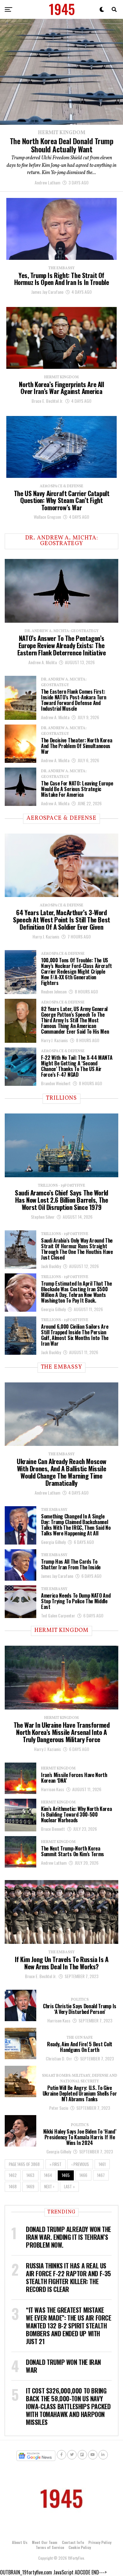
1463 (30, 2175)
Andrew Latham (47, 182)
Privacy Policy (100, 2542)
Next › (49, 2187)
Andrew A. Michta (43, 662)
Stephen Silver (43, 1217)
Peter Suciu (59, 2108)
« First (56, 2164)
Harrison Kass (53, 1789)
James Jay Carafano (47, 292)
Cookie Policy (80, 2547)
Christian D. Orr (59, 2058)
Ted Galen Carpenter (58, 1615)
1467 (101, 2175)
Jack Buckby (51, 1266)
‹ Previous (80, 2164)
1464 (48, 2175)
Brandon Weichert (56, 1083)
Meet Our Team (45, 2542)
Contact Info (73, 2542)
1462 (13, 2175)
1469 (30, 2187)
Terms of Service (50, 2547)
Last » (69, 2187)
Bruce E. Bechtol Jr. (47, 401)
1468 (13, 2187)
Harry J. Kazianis (46, 936)
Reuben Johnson (54, 991)
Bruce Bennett (53, 1829)
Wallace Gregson (47, 517)
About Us (20, 2542)
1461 (102, 2164)
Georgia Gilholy (53, 1309)
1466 (83, 2175)
